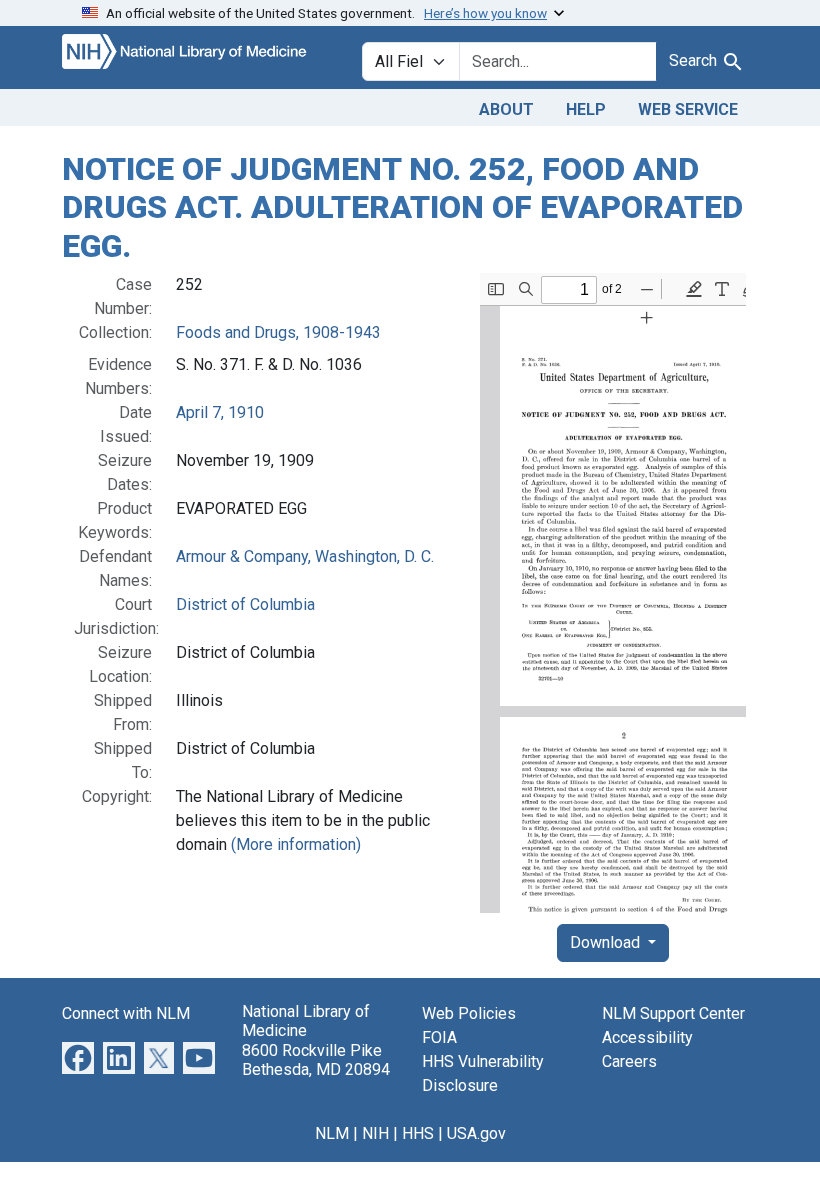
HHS (418, 1133)
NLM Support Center (673, 1013)
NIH (375, 1133)
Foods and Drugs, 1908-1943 (278, 332)
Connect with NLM (126, 1013)
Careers (629, 1061)
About (506, 109)
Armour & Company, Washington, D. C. (305, 556)
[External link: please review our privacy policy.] (78, 1056)
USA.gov (476, 1133)
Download (607, 942)
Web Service (688, 109)
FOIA (439, 1037)
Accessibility (647, 1037)
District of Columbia (245, 604)
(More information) (296, 844)
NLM (332, 1133)
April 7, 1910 (220, 412)
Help (586, 109)
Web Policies (469, 1013)
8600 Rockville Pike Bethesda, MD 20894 (316, 1060)
